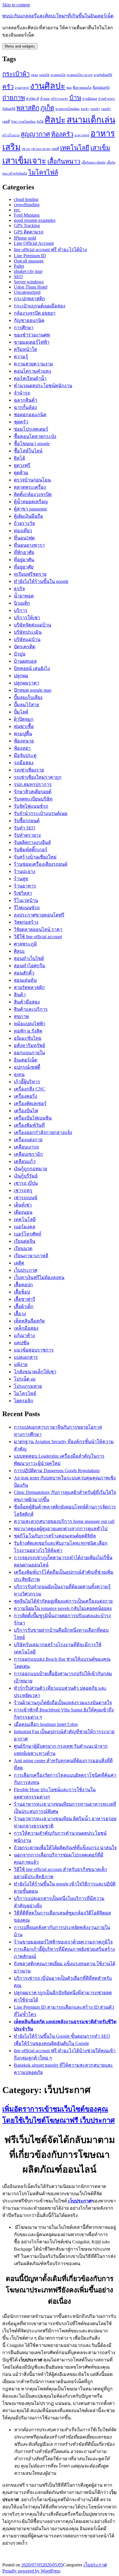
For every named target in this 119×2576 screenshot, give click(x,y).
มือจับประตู (25, 755)
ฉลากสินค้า (26, 400)
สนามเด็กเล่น (91, 120)
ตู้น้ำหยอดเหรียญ (31, 502)
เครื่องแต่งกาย (28, 1140)
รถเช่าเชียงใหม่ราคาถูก (38, 777)
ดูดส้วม (21, 473)
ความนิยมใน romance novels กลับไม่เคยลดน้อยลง (63, 1608)
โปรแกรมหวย (28, 1386)
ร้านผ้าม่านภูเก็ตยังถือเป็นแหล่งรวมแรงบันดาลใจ (63, 1703)
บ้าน (75, 98)
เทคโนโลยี (75, 148)
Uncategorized (27, 292)
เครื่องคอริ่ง (26, 1096)
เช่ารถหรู (23, 1190)
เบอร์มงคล (25, 1227)
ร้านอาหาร (25, 886)
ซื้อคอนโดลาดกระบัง (35, 436)
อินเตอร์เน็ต (26, 1060)
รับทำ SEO (25, 828)
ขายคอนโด (58, 75)
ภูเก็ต (47, 108)
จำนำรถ (22, 393)
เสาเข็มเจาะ (24, 161)
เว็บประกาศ (26, 1270)
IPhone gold (25, 238)
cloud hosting (26, 199)
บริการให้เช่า (27, 618)
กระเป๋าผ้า (16, 74)
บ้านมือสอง (90, 99)
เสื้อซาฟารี (25, 1299)
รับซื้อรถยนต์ (27, 821)
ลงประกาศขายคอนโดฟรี (39, 915)
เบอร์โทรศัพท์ (28, 1234)
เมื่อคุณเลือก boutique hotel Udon (46, 1724)
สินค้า (20, 995)
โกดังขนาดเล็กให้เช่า (35, 1372)
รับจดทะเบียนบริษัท (33, 799)
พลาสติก (28, 108)
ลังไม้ (40, 122)
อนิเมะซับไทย (28, 1038)
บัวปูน (20, 654)
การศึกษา (24, 328)
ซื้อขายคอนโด (82, 88)
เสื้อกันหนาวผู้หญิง (93, 163)
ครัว (8, 87)
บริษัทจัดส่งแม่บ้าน (32, 625)
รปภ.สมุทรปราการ (33, 784)
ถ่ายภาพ (14, 98)
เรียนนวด (23, 1248)
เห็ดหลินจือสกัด (29, 1321)
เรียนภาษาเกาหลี (31, 1256)
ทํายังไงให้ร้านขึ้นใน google (41, 581)
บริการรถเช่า (59, 99)
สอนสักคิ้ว (24, 973)
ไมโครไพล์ (25, 1393)
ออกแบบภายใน (29, 1053)
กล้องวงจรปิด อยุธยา (35, 313)
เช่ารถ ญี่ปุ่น (26, 1183)
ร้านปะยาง (25, 871)
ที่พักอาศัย (24, 552)
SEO (18, 277)
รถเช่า (85, 109)
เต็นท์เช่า (23, 1205)
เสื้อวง (20, 1314)
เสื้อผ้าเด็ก (24, 1306)
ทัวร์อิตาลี (32, 99)
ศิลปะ (55, 120)
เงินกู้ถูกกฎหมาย (30, 1169)
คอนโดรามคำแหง (32, 371)
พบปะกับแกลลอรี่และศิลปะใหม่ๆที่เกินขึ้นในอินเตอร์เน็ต (58, 16)
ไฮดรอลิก (24, 1401)
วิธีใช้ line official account (38, 937)
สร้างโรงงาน (11, 135)
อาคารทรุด (82, 135)
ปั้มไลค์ (21, 712)
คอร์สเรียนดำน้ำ (30, 378)
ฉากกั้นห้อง (25, 407)
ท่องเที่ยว (23, 531)
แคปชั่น (22, 1343)
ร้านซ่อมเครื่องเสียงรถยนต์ (41, 864)
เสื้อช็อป (22, 1292)
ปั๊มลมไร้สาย (26, 705)
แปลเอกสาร (26, 1357)
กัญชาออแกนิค (29, 320)
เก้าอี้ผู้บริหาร (27, 1082)
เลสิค (19, 1263)
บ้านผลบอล (25, 661)
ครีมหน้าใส (25, 349)
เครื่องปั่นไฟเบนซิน (33, 1118)
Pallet (19, 266)
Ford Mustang (27, 215)
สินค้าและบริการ (31, 1009)
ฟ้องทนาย (24, 741)
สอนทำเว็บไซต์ (29, 958)
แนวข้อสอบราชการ (34, 1350)
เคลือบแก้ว (25, 1161)
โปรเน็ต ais (25, 1379)
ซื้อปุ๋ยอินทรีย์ (101, 88)
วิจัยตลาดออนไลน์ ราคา (38, 929)
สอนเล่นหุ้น (25, 980)
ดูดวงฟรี (22, 465)
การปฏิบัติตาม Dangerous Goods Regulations (57, 1471)
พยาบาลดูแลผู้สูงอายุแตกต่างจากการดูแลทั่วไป (61, 1529)
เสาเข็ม (100, 148)
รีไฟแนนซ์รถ (27, 908)
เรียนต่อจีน (25, 1241)
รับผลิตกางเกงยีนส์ (32, 842)
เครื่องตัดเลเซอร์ (30, 1103)
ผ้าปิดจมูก (24, 719)
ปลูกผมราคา (27, 683)
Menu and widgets (20, 46)
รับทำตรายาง (27, 835)
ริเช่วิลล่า (23, 893)
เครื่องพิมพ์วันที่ (29, 1125)
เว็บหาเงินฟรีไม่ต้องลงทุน (39, 1277)
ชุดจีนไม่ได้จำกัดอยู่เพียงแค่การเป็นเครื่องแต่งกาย (63, 1601)
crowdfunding (27, 205)
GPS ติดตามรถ (29, 232)
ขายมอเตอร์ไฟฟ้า (32, 342)
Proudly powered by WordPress (31, 2571)
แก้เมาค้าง (24, 1335)
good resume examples (35, 220)
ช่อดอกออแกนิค (30, 415)
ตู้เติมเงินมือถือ (28, 516)
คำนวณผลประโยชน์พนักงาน (43, 386)
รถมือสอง (24, 763)
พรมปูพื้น (23, 734)
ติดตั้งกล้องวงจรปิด (33, 494)
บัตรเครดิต (25, 647)
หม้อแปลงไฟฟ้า (30, 1024)
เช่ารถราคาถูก (41, 149)
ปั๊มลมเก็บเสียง (28, 697)
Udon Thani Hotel (31, 287)
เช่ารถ (26, 149)
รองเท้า (95, 109)
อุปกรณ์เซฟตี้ (27, 1067)
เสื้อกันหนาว (64, 162)
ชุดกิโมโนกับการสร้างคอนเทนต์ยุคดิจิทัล (55, 1536)
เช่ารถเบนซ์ (26, 1198)
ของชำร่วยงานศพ (32, 335)
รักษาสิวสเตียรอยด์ (33, 792)
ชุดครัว (21, 422)
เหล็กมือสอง (26, 1328)
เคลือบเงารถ (26, 1147)
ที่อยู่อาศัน (24, 560)
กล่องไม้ (44, 75)
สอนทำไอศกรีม (30, 966)
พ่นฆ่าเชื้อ (24, 726)
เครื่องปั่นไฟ (26, 1111)
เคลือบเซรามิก (28, 1154)
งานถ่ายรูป (22, 88)
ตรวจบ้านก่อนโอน (32, 480)
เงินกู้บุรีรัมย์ (26, 1176)
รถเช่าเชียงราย (29, 770)
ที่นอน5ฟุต (24, 538)
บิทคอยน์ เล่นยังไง (32, 668)
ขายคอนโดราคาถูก (80, 75)
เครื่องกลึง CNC (30, 1089)
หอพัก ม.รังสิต (28, 1031)
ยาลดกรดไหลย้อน (67, 109)
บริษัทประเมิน (28, 632)
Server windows (29, 282)
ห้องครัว (62, 134)
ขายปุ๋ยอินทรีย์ (103, 75)
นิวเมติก (22, 603)
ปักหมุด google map (33, 690)
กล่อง (34, 75)
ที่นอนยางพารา (29, 545)
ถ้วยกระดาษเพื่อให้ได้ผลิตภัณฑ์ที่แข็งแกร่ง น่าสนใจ (65, 1848)
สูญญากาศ (35, 134)
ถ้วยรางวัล (24, 523)
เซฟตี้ (55, 149)
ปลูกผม (21, 676)
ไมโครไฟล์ (43, 173)
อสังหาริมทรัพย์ (29, 1045)
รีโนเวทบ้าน (26, 900)
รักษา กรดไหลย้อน (23, 122)
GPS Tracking (27, 225)
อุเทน (19, 1074)
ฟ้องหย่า (22, 748)
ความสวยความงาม (34, 364)
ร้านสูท (21, 879)
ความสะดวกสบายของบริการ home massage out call (64, 1521)
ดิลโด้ (19, 458)
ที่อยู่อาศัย (24, 567)
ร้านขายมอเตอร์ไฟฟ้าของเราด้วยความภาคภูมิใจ (63, 1942)
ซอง (69, 88)
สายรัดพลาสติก (29, 987)
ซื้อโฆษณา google (32, 444)
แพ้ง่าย (21, 1364)
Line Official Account (34, 243)
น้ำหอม (45, 99)
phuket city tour (28, 271)
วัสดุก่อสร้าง (26, 922)
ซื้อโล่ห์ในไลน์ (28, 451)
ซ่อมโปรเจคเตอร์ (31, 429)
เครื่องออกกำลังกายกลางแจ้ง (43, 1132)
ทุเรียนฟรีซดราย (30, 574)
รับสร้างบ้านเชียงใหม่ (35, 857)
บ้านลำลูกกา (107, 99)
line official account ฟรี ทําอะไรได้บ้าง (50, 250)
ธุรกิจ (19, 589)
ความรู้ (21, 357)
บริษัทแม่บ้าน (27, 639)
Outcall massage (29, 261)
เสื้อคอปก (23, 1285)
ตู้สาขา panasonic (31, 509)
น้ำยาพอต (24, 596)
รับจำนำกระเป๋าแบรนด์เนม (41, 813)
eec (17, 210)
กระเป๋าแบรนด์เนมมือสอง (40, 306)
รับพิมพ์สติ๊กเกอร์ (31, 850)
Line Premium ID (30, 256)
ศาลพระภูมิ (25, 944)
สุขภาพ (21, 1016)
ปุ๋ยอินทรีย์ (9, 109)
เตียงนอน (23, 1212)
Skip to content (16, 5)
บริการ (21, 610)
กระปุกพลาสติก (29, 299)
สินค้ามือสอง (27, 1002)
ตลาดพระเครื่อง (30, 487)
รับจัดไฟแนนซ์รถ (31, 806)
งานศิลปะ (48, 86)
